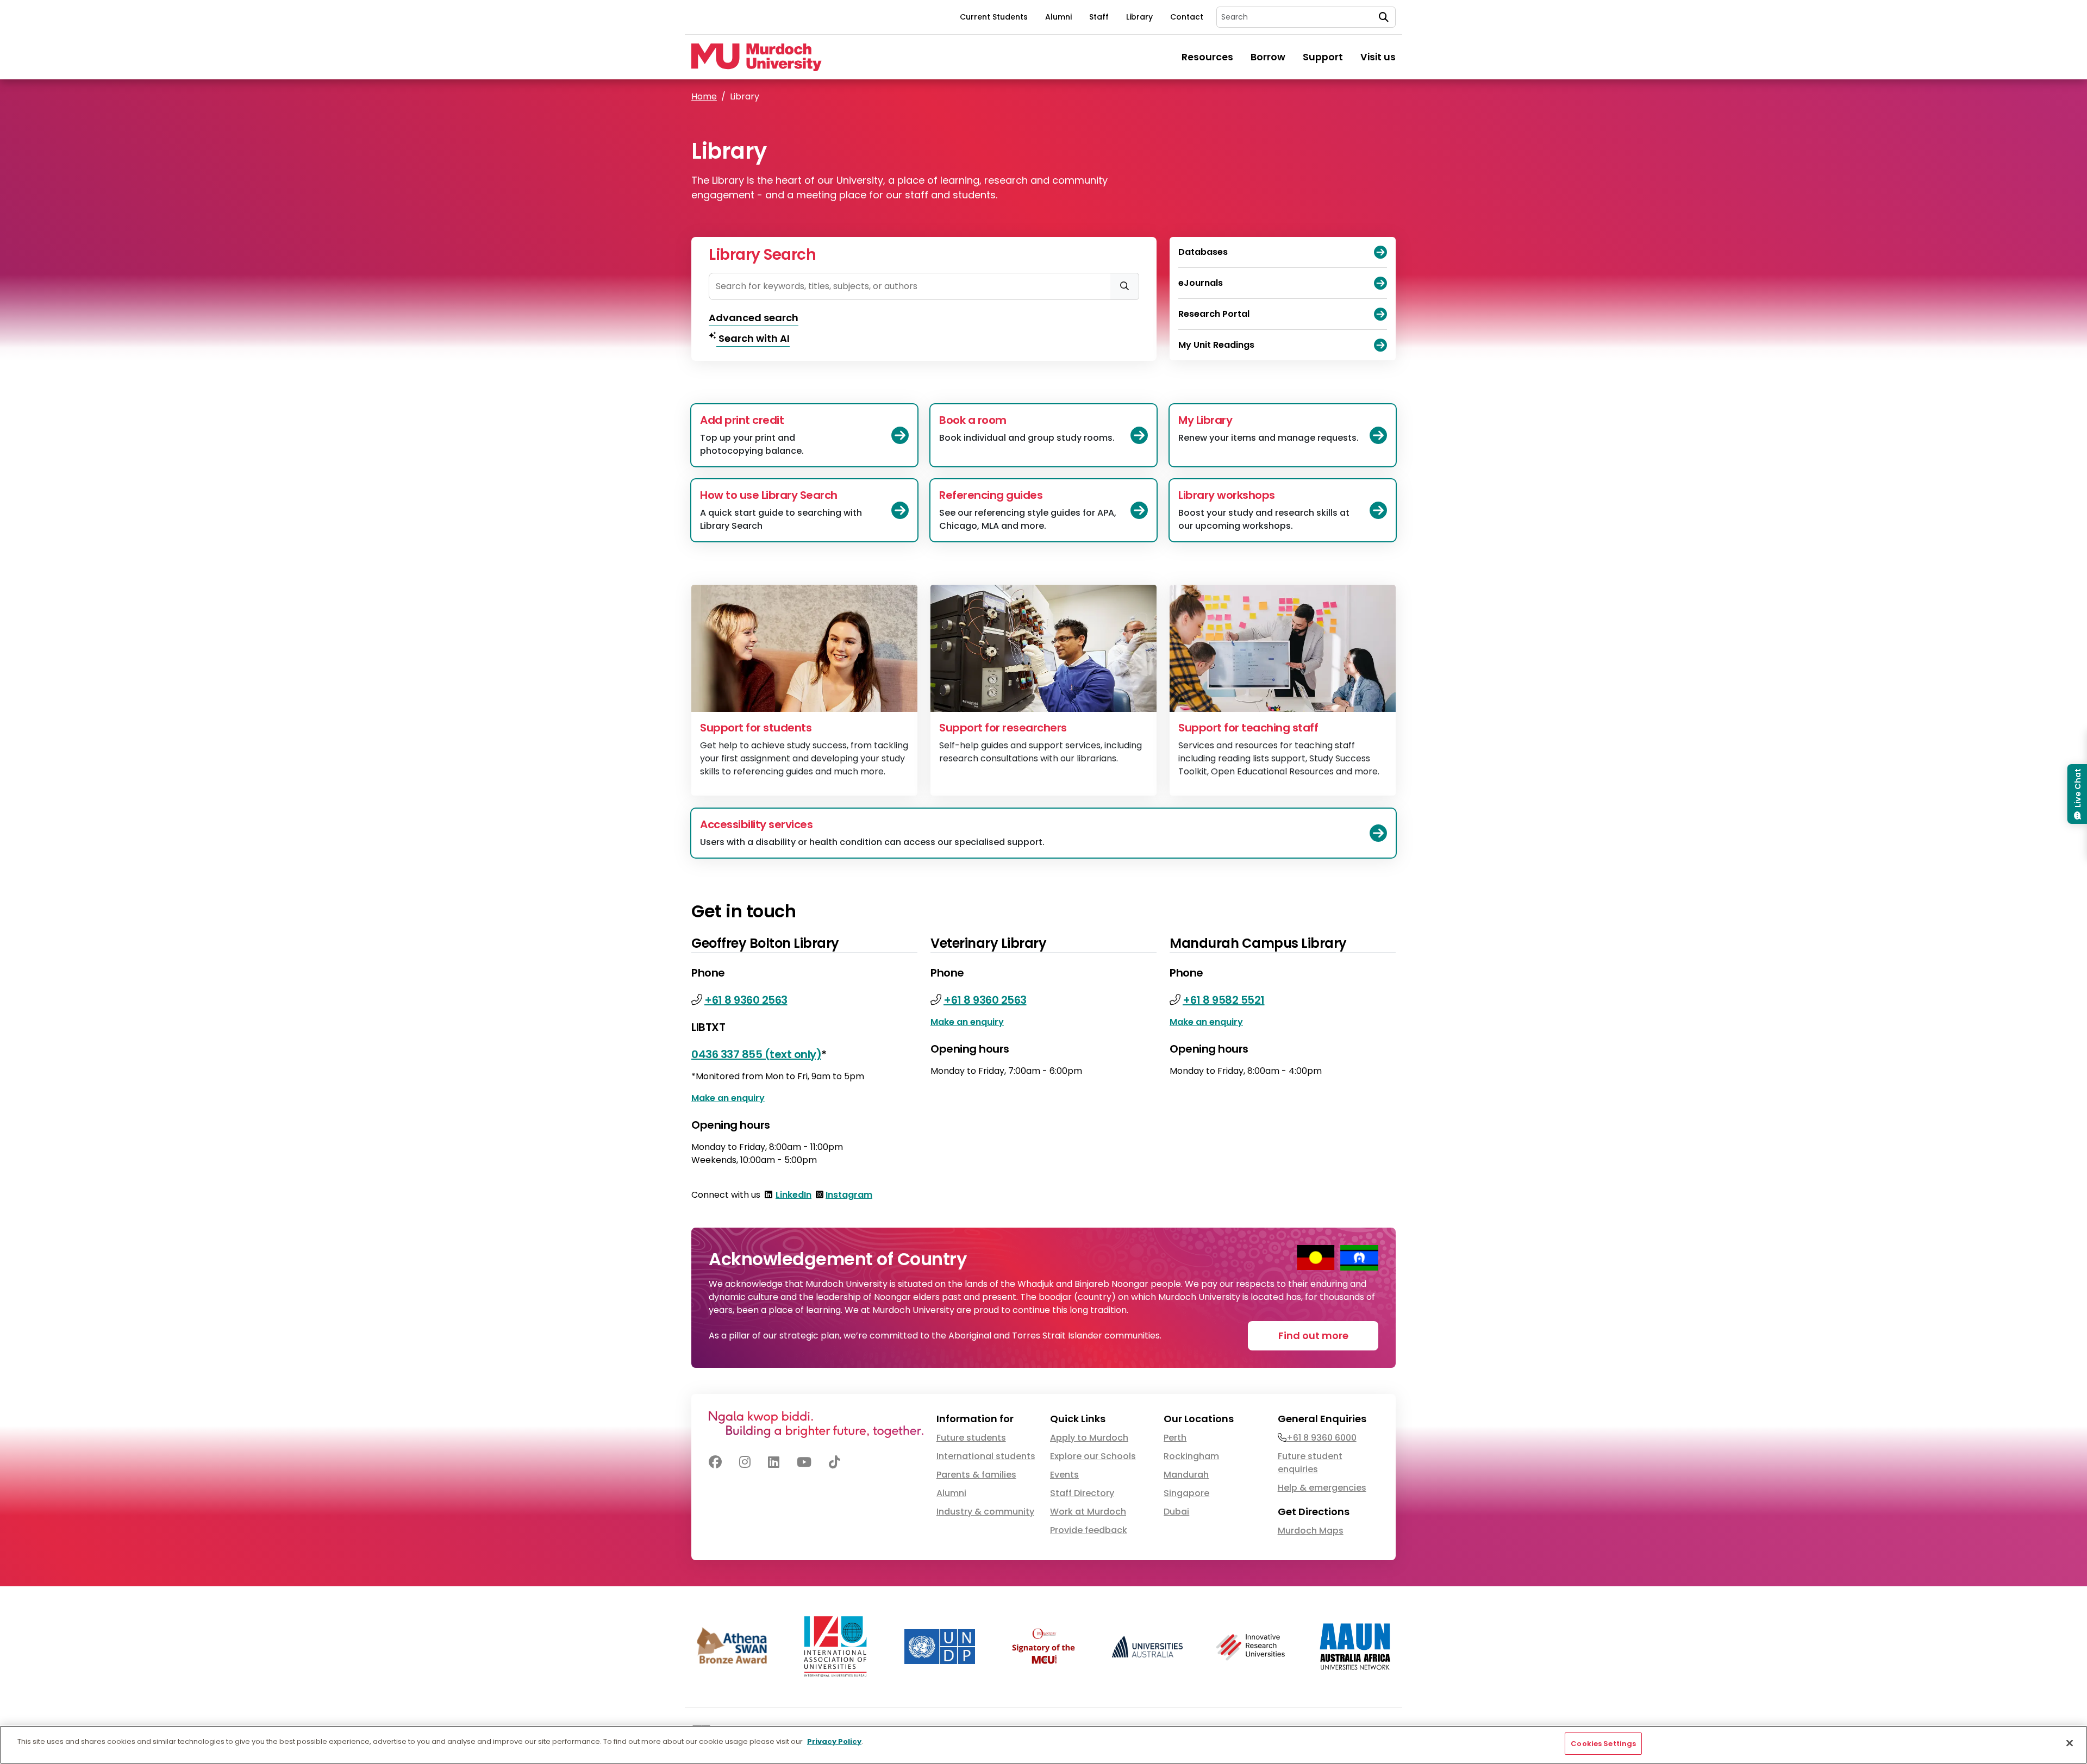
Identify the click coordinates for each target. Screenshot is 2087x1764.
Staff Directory (1082, 1493)
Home (704, 96)
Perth (1175, 1438)
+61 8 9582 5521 (1224, 1000)
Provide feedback (1089, 1530)
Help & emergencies (1322, 1488)
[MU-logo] (757, 57)
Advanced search (754, 318)
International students (986, 1456)
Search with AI (753, 339)
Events (1064, 1475)
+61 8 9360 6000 (1321, 1438)
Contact (1187, 17)
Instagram (849, 1195)
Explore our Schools (1093, 1456)
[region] (1043, 1745)
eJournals (1201, 283)
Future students (971, 1438)
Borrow (1268, 57)
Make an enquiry (728, 1098)
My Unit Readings (1216, 345)
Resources (1207, 57)
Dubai (1176, 1512)
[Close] (2070, 1743)
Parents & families (976, 1475)
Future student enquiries (1310, 1463)
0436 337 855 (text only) (756, 1054)
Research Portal (1214, 314)
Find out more (1313, 1335)
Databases (1203, 252)
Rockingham (1191, 1456)
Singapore (1186, 1493)
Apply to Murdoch (1089, 1438)
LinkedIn (793, 1195)
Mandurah (1186, 1475)
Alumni (1058, 17)
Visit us (1378, 57)
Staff (1099, 17)
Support (1323, 57)
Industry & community (985, 1512)
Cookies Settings (1603, 1744)
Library (1139, 17)
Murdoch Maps (1311, 1531)
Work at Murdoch (1088, 1512)
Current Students (994, 17)
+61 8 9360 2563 (746, 1000)
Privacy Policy (834, 1741)
